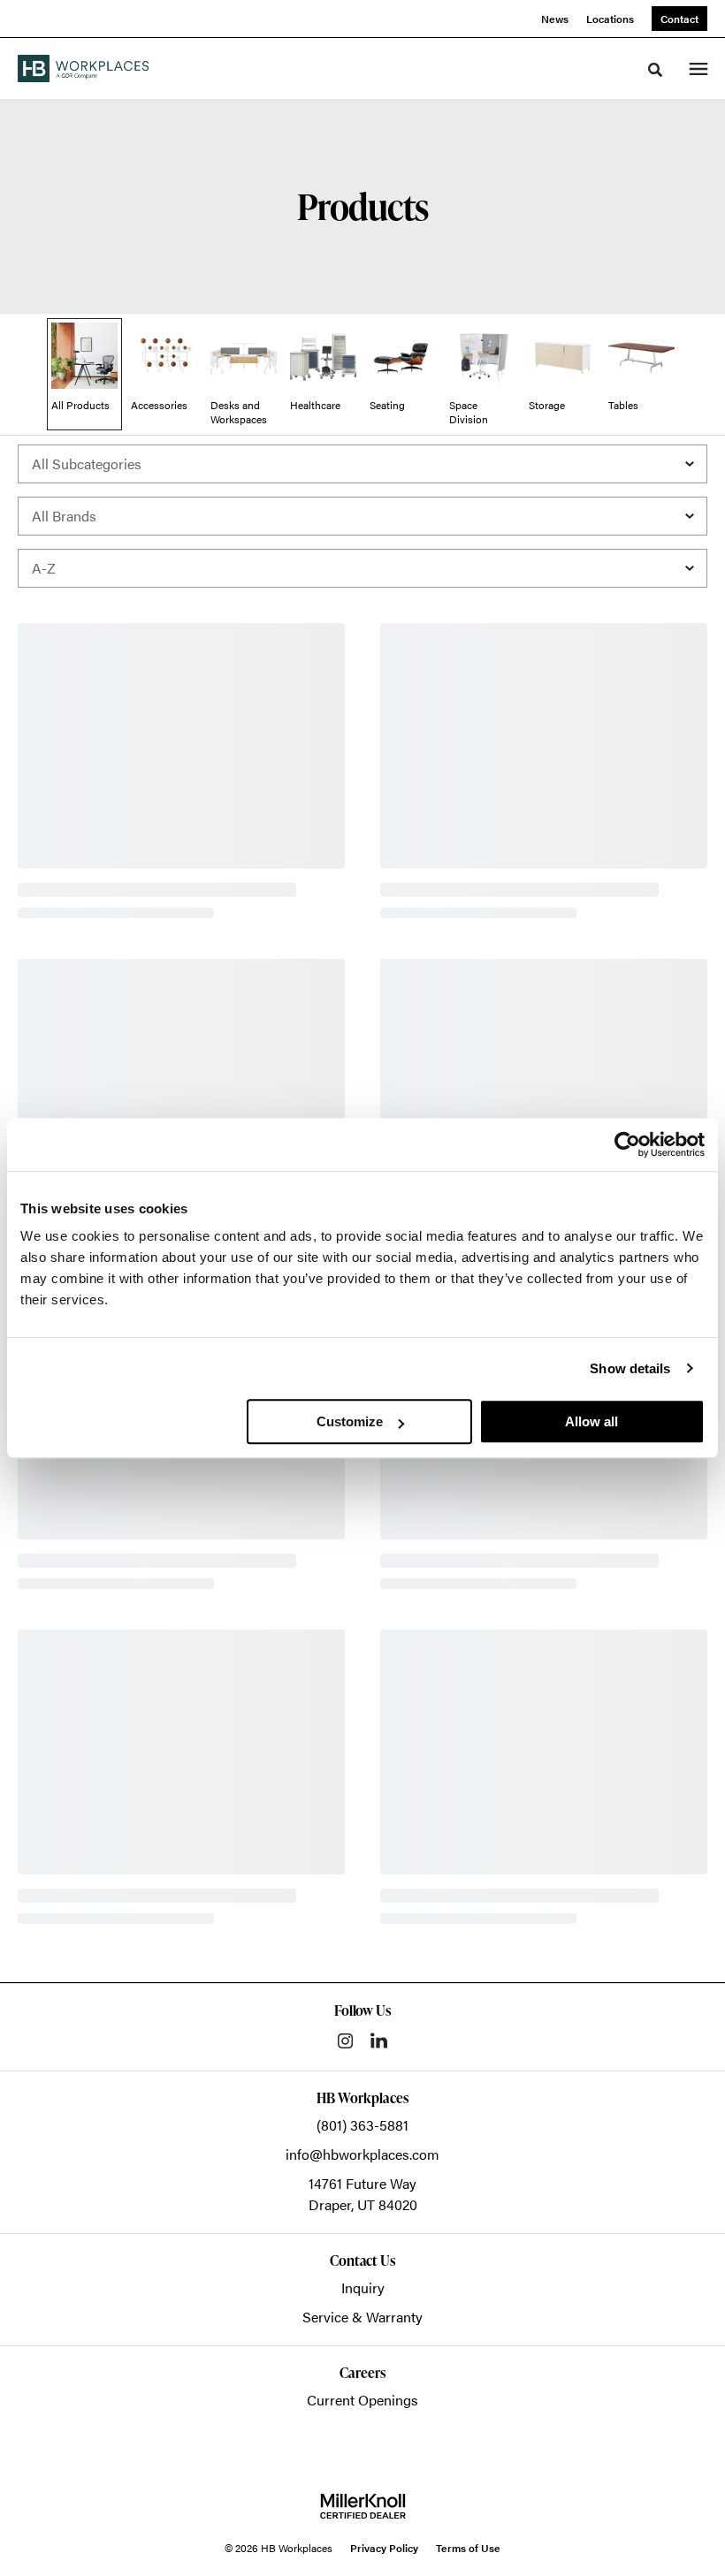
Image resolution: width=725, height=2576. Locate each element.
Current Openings (362, 2400)
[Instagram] (345, 2041)
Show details (630, 1368)
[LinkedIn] (379, 2040)
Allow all (591, 1421)
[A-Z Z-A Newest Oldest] (362, 568)
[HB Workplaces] (83, 68)
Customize (350, 1421)
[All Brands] (362, 516)
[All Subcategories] (362, 464)
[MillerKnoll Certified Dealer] (363, 2506)
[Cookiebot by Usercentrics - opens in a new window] (627, 1144)
